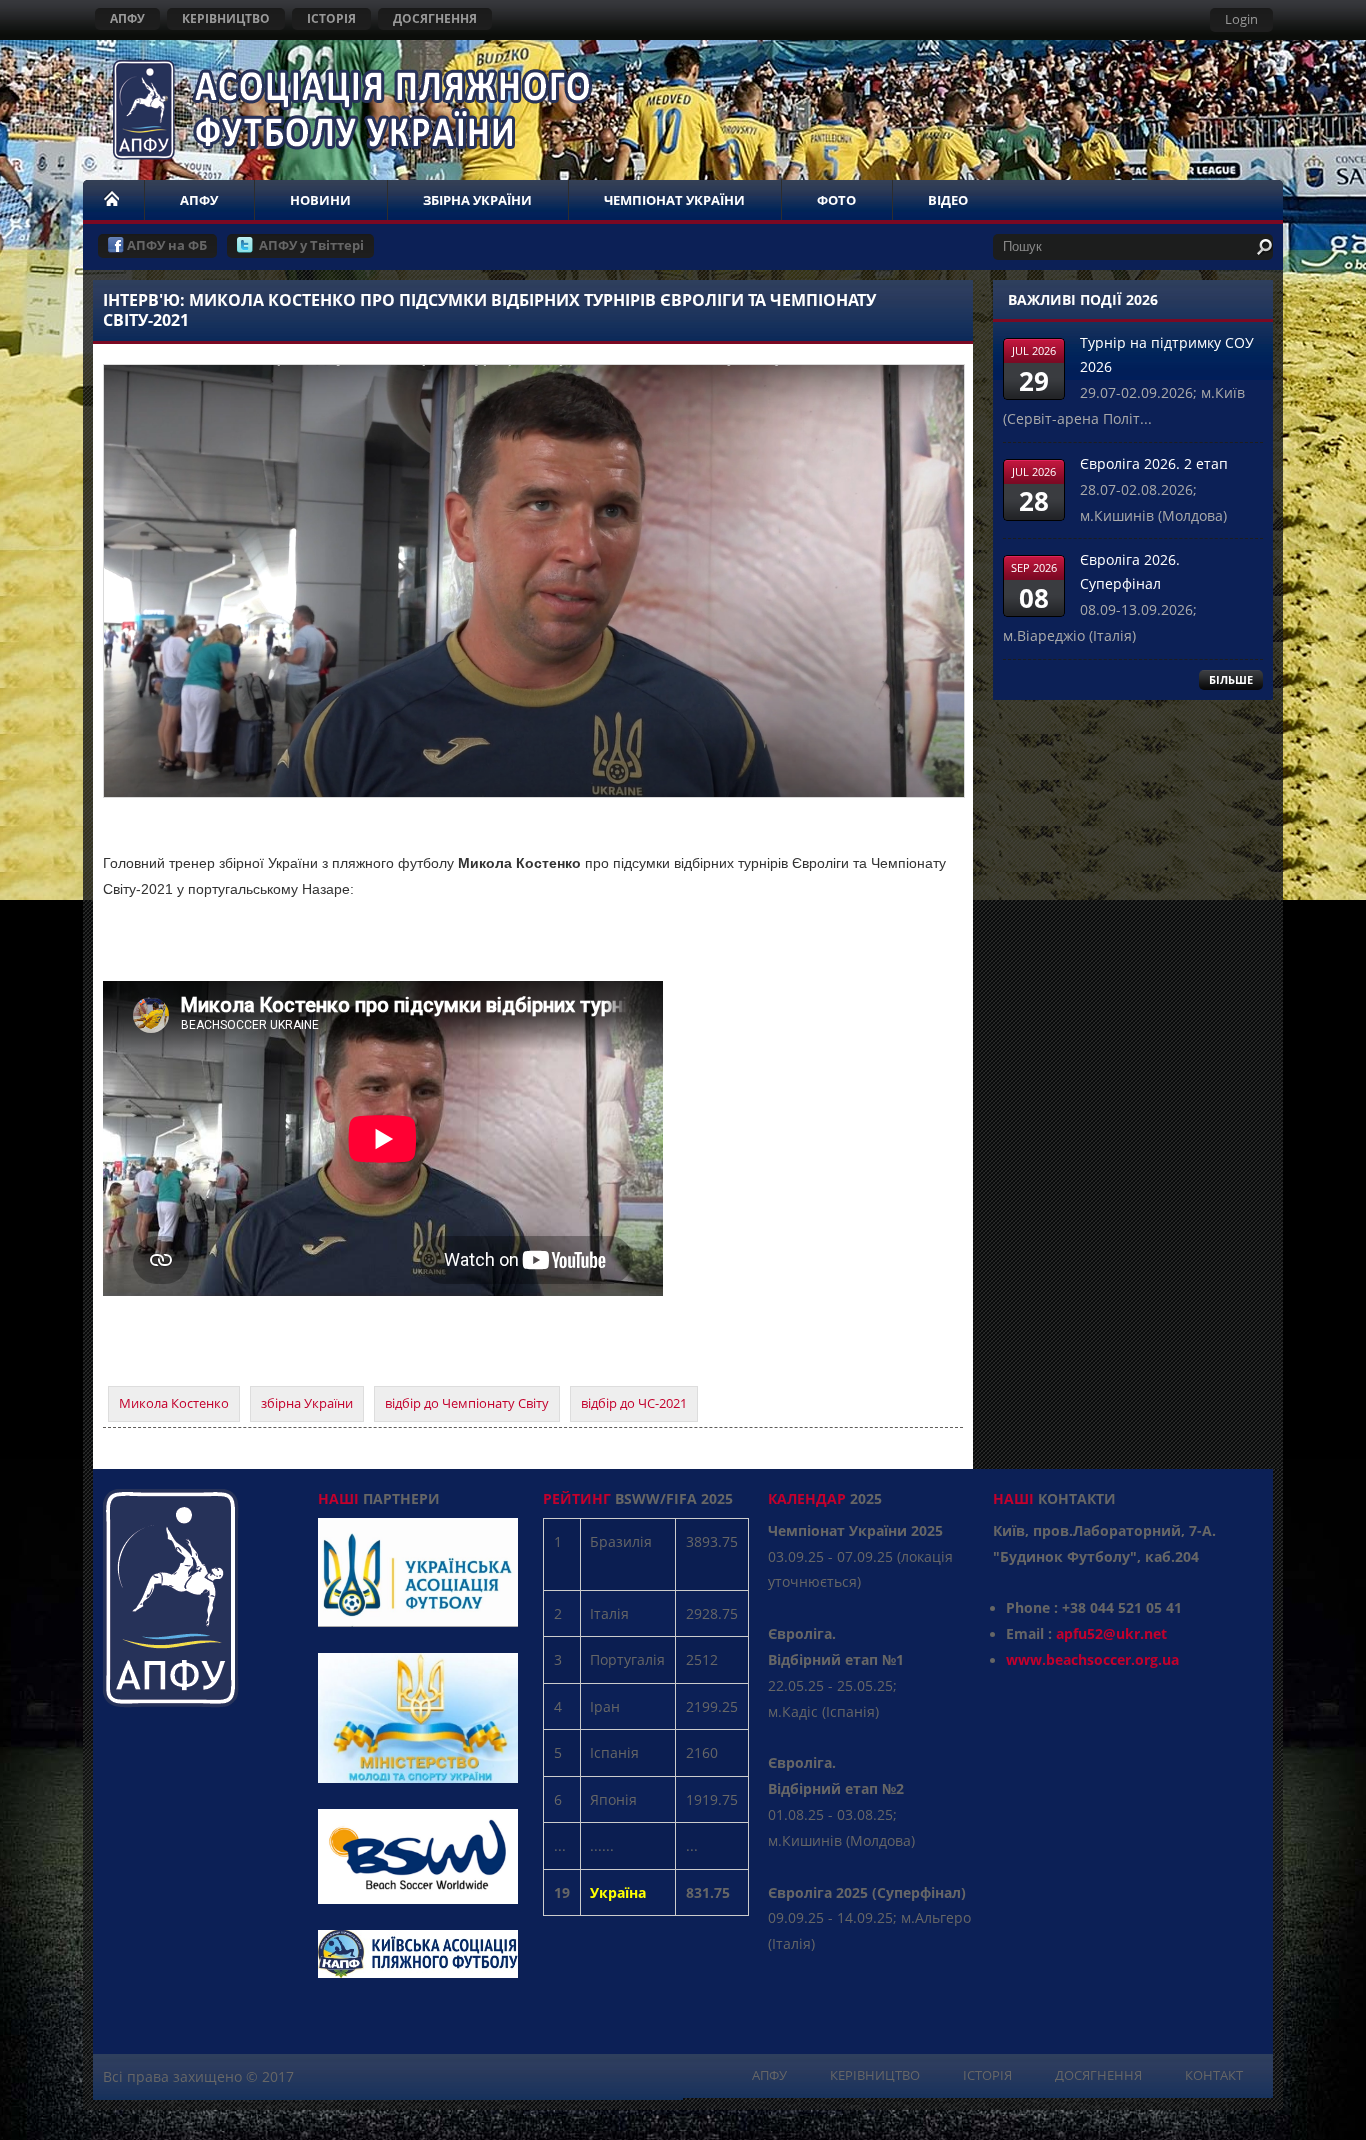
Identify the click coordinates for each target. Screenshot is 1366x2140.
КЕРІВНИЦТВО (226, 18)
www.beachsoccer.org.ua (1092, 1659)
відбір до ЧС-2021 (634, 1403)
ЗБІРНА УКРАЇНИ (477, 200)
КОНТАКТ (1214, 2075)
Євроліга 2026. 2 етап (1154, 463)
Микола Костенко (174, 1403)
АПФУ (127, 18)
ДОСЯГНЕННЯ (435, 18)
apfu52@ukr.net (1111, 1633)
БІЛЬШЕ (1231, 679)
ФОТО (836, 200)
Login (1241, 19)
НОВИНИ (320, 200)
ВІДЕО (948, 200)
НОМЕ (113, 200)
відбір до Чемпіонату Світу (467, 1403)
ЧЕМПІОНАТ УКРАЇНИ (674, 200)
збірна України (307, 1403)
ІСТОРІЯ (331, 18)
